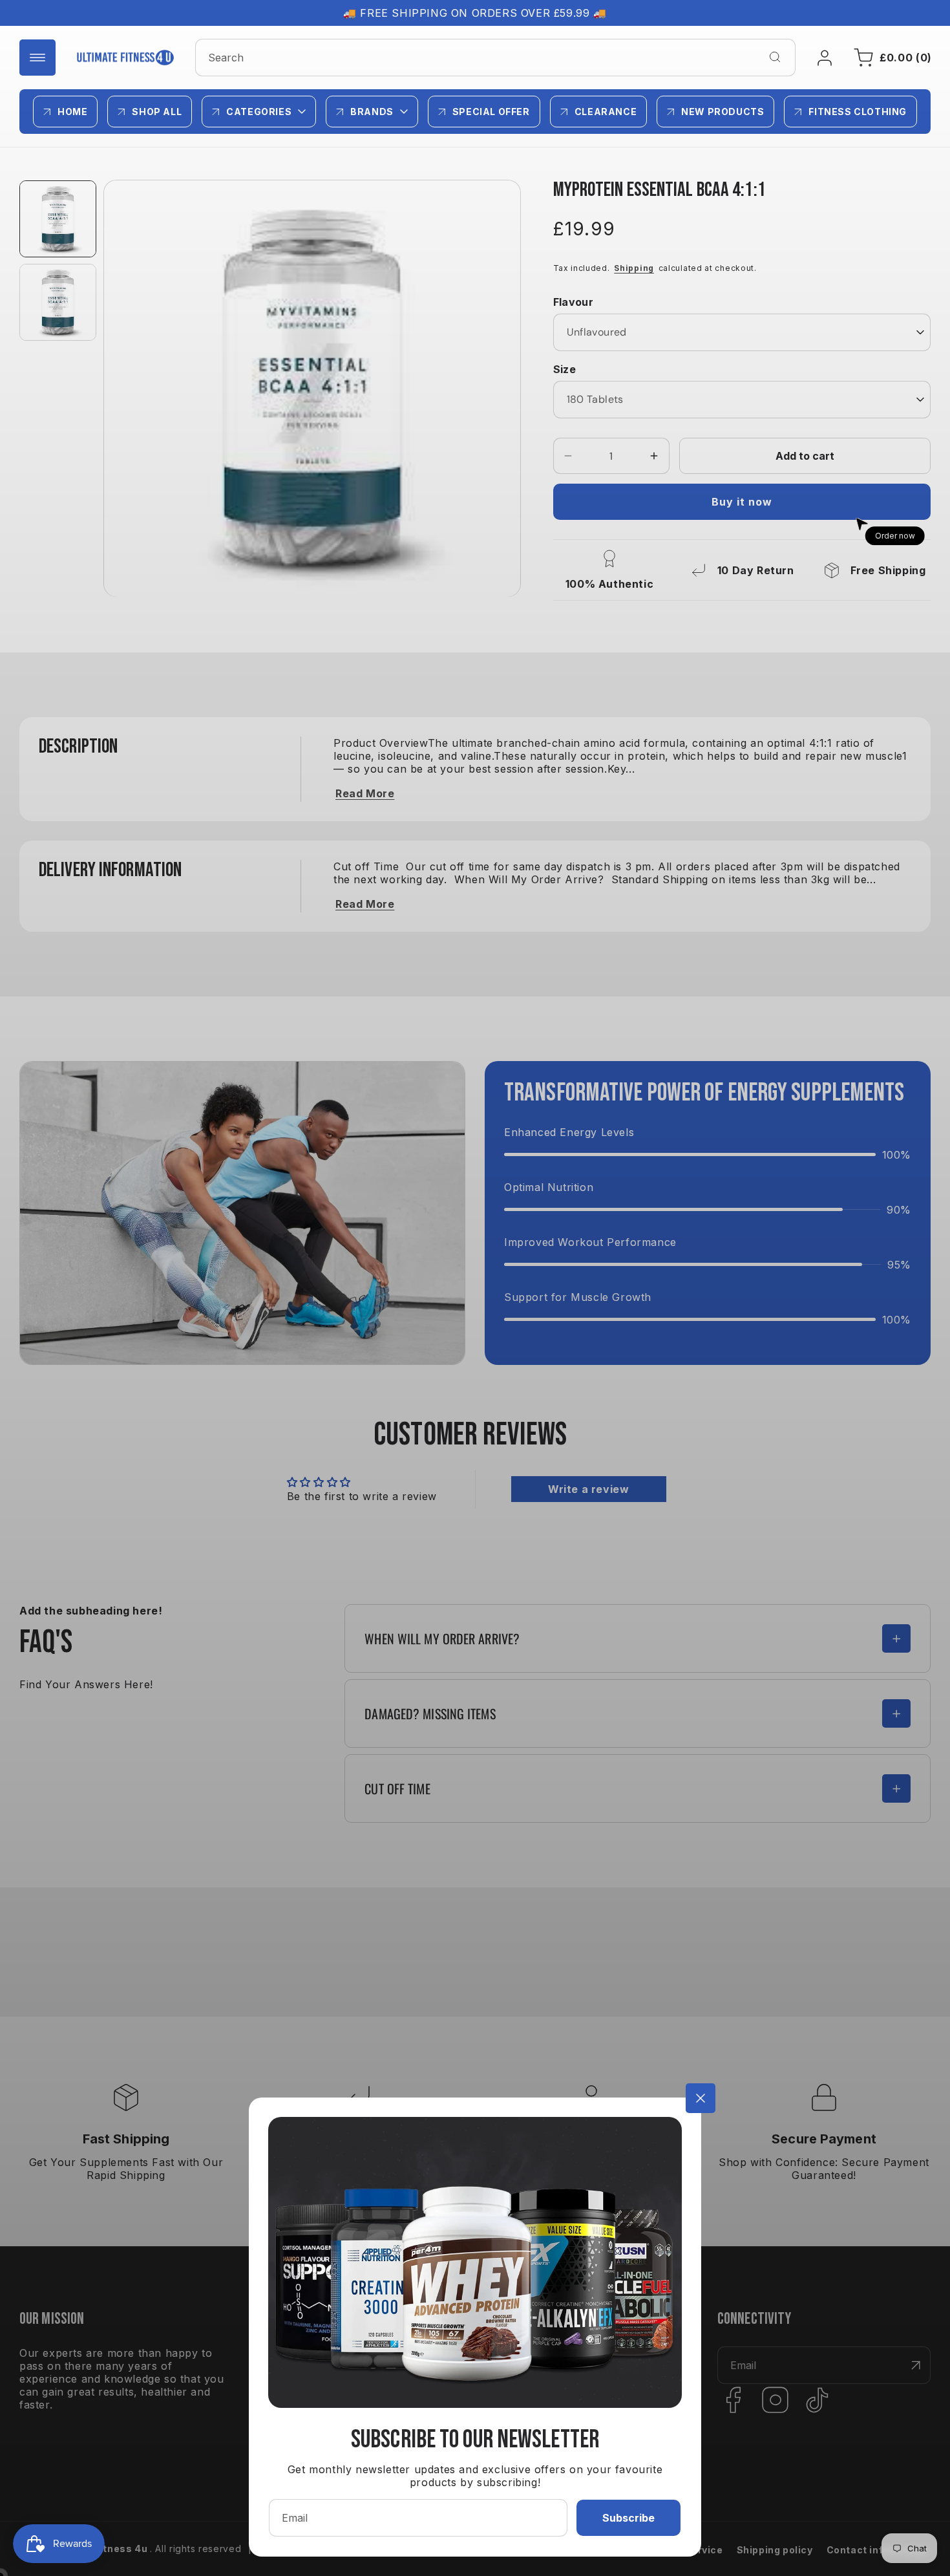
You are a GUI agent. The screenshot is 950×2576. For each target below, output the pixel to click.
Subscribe (628, 2518)
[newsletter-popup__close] (701, 2098)
